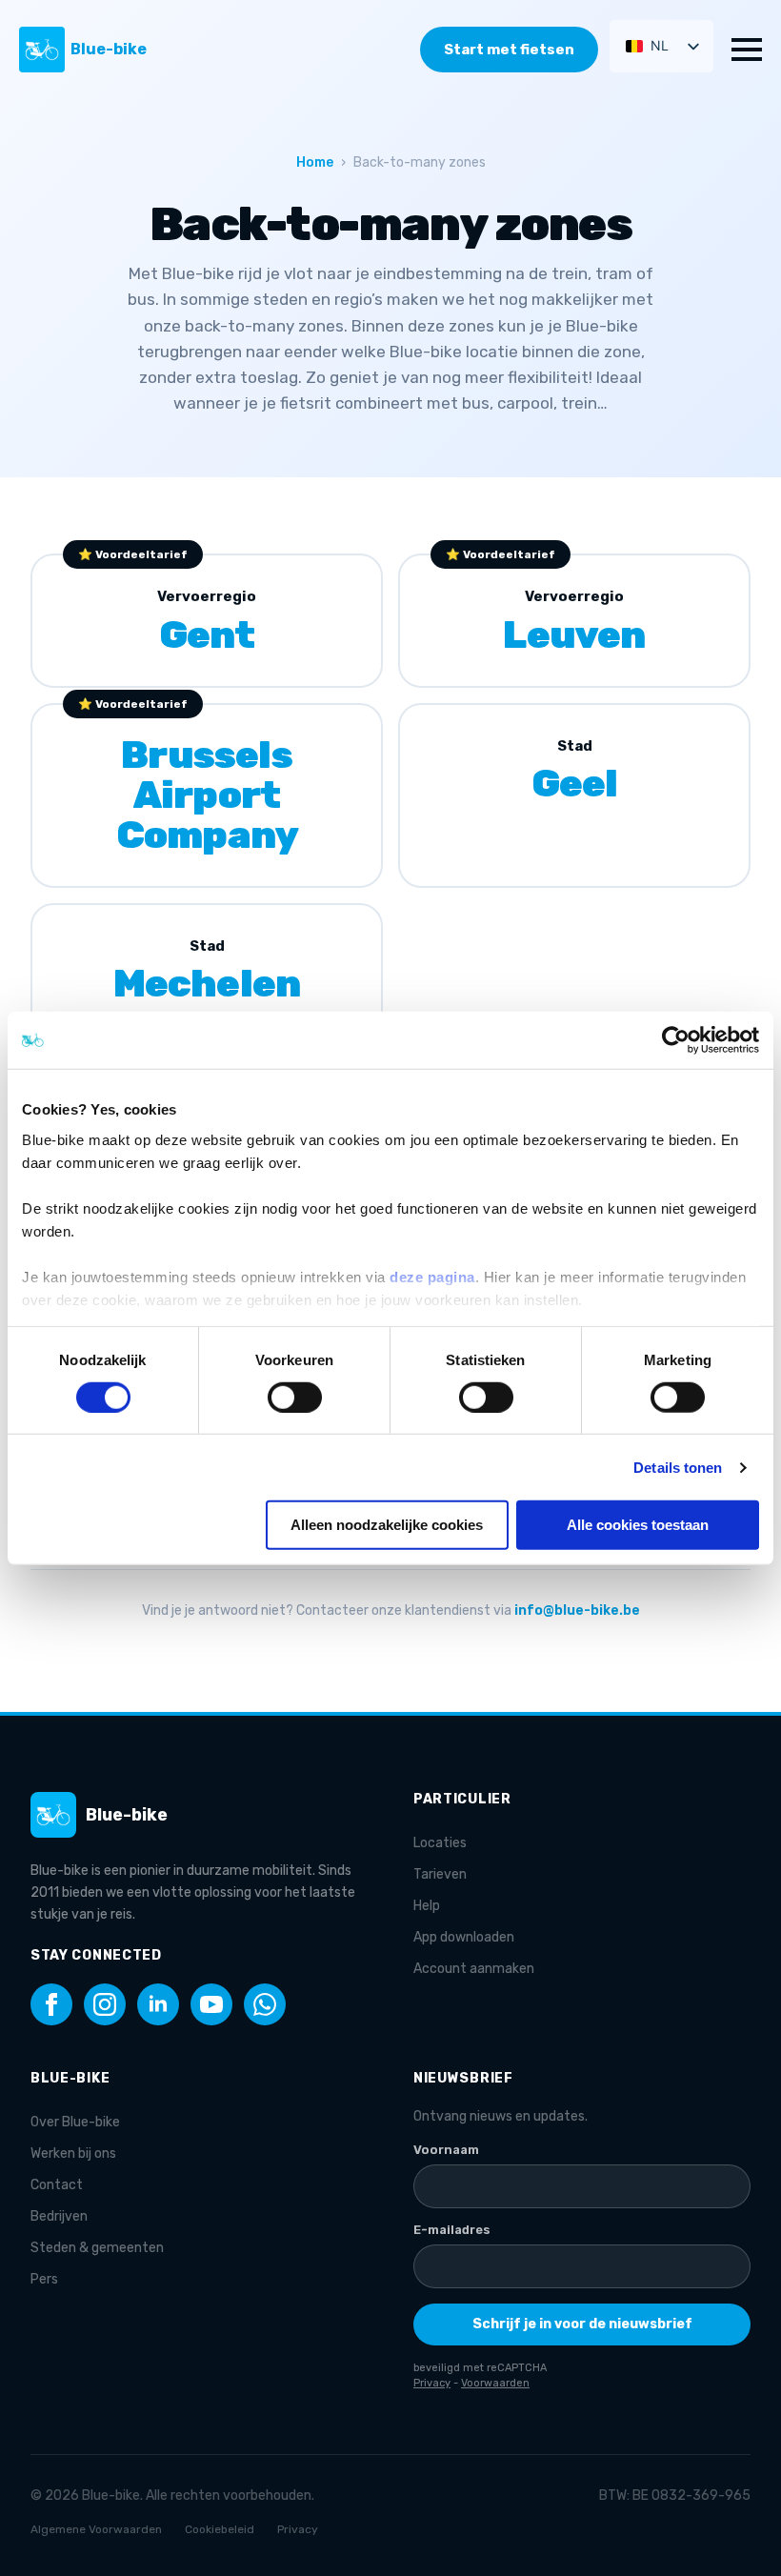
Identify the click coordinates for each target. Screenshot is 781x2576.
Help (427, 1906)
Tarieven (440, 1874)
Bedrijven (59, 2216)
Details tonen (678, 1468)
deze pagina (432, 1276)
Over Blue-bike (75, 2122)
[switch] (295, 1398)
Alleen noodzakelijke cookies (387, 1525)
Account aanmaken (474, 1969)
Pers (44, 2279)
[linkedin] (158, 2004)
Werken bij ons (73, 2153)
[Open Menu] (747, 50)
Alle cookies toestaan (638, 1525)
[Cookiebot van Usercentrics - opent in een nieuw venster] (676, 1040)
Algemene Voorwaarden (96, 2529)
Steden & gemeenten (97, 2248)
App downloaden (464, 1937)
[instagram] (105, 2004)
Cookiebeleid (220, 2529)
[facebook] (51, 2004)
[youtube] (211, 2004)
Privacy (298, 2529)
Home (315, 162)
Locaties (440, 1843)
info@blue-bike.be (577, 1610)
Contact (57, 2185)
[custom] (265, 2004)
